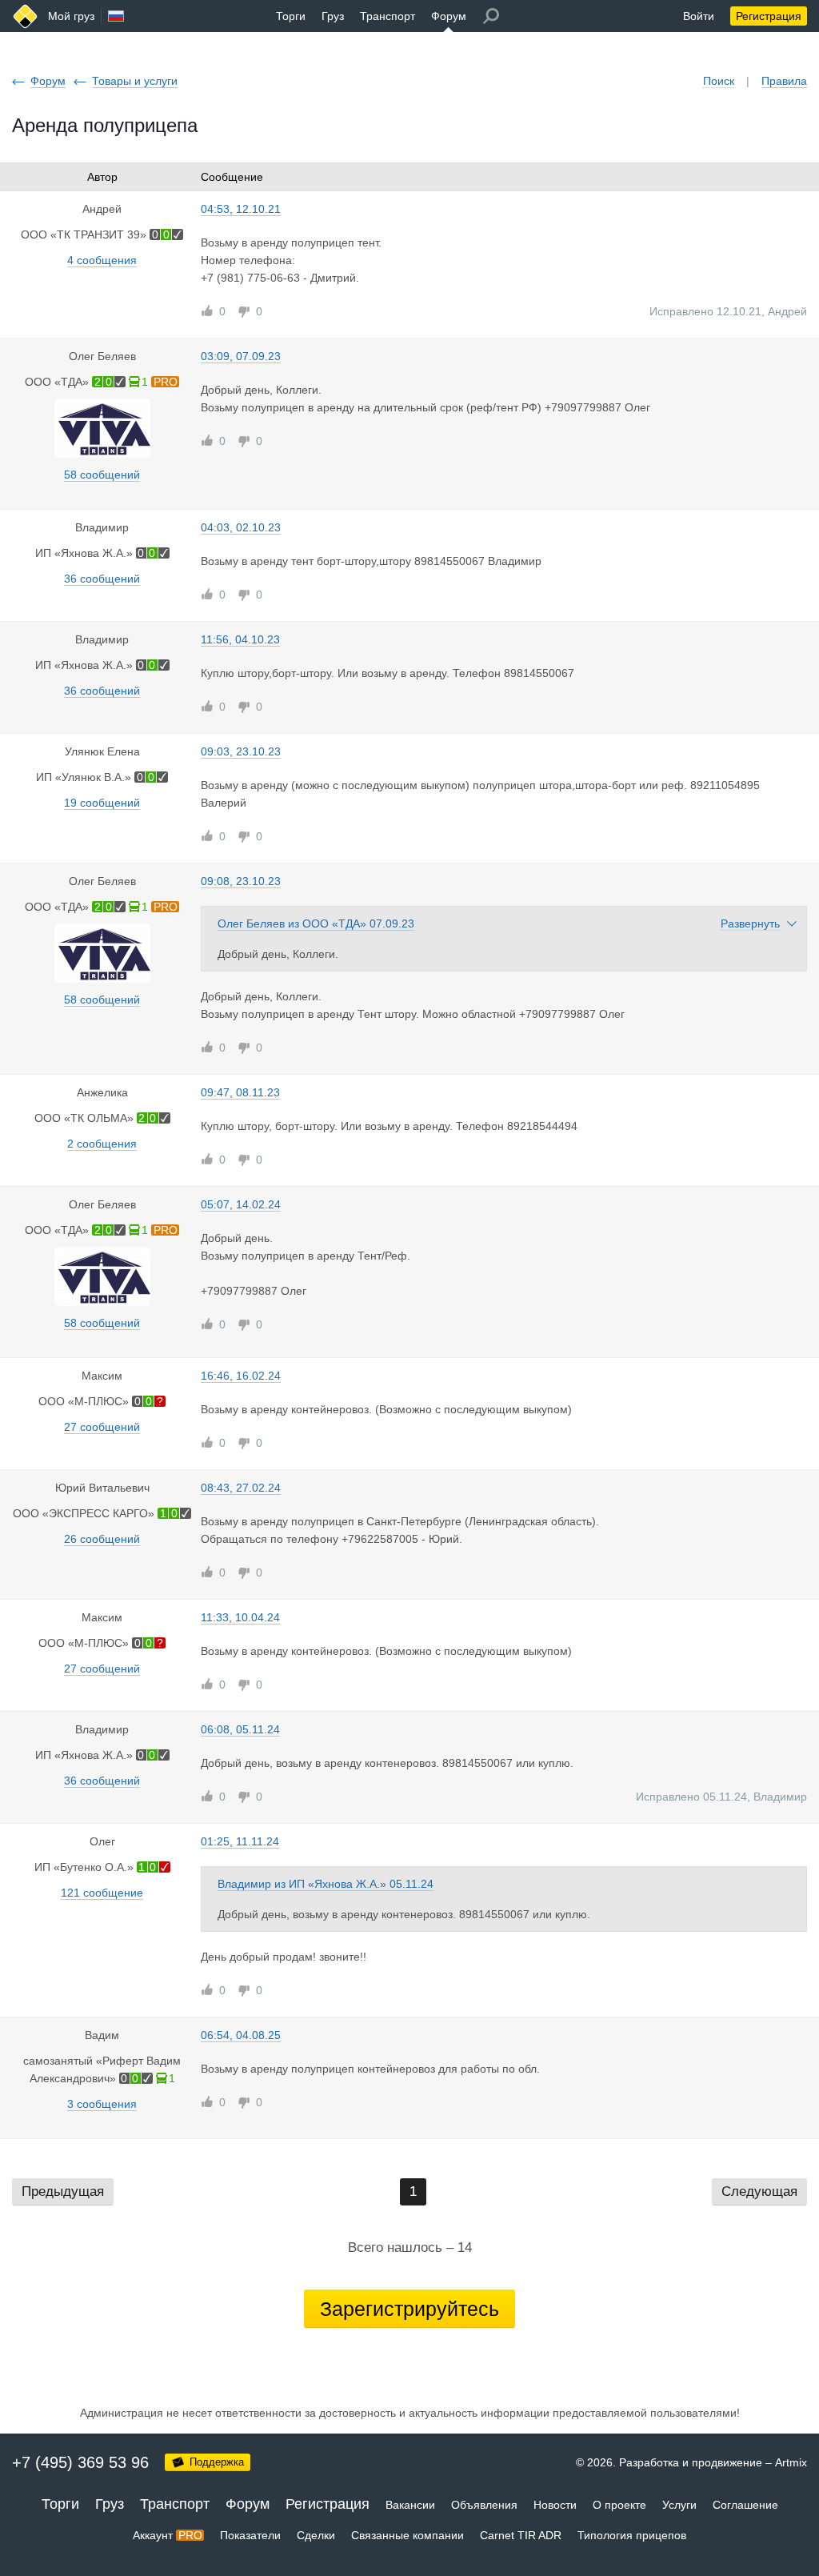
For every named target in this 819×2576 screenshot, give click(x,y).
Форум (449, 16)
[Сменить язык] (116, 16)
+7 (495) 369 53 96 (80, 2462)
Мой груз (71, 16)
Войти (699, 16)
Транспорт (388, 16)
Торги (291, 16)
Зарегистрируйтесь (409, 2309)
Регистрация (769, 16)
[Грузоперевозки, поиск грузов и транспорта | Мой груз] (25, 16)
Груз (333, 16)
